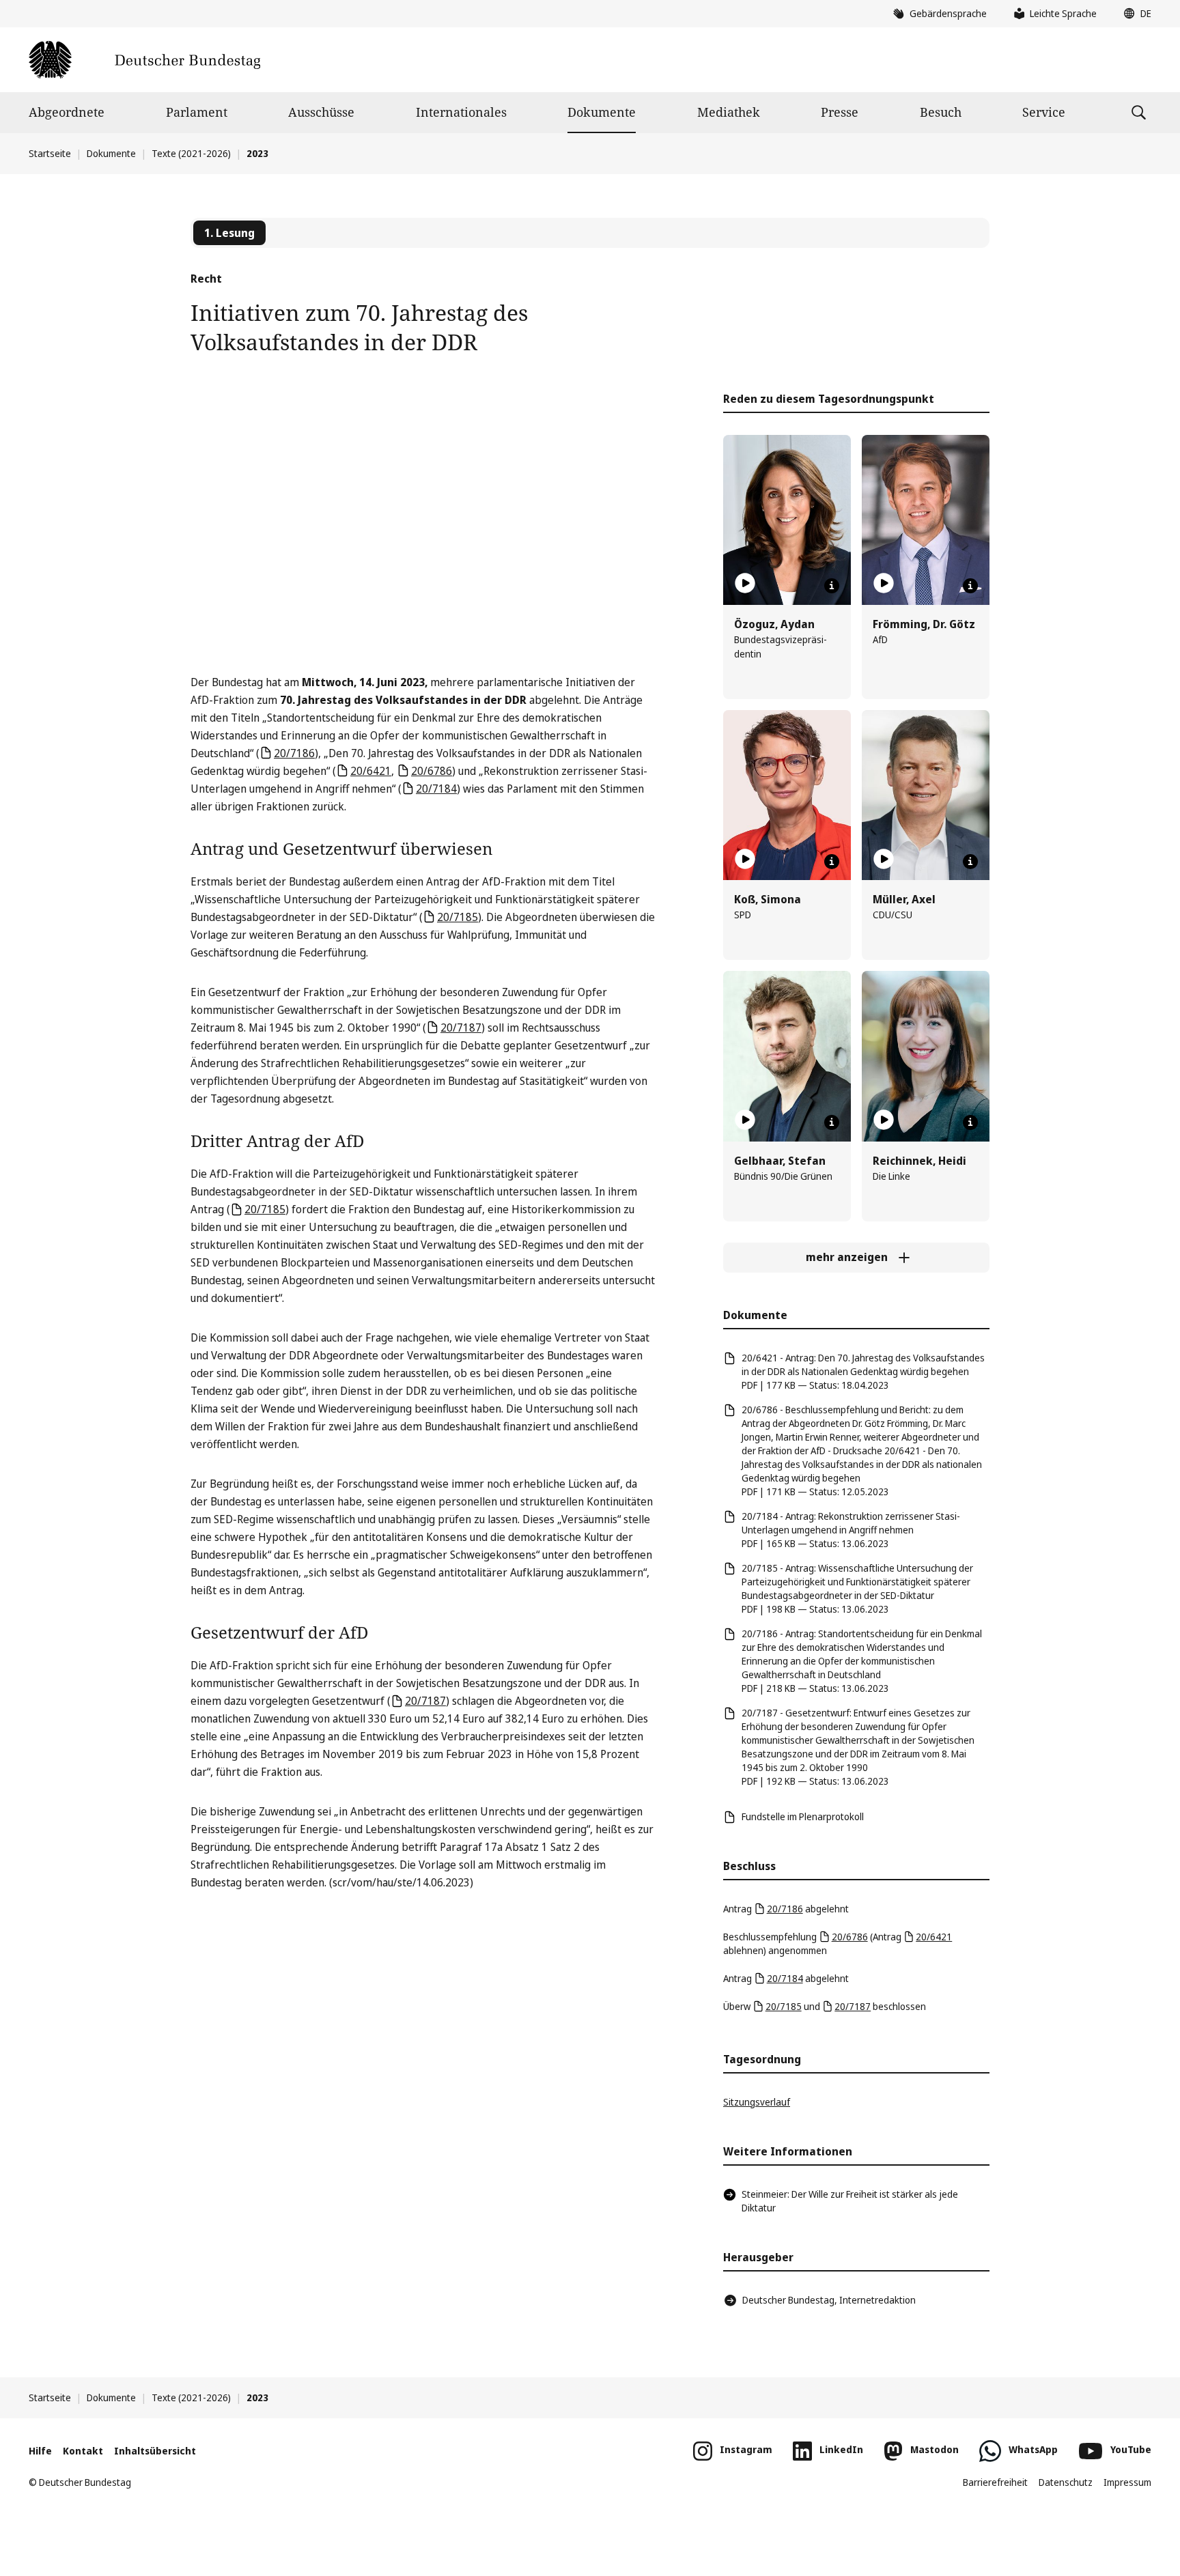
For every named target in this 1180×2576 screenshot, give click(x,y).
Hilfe (40, 2451)
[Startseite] (144, 60)
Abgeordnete (67, 112)
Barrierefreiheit (995, 2482)
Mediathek (729, 112)
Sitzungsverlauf (757, 2102)
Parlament (197, 112)
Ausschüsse (321, 112)
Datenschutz (1066, 2482)
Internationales (461, 112)
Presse (840, 112)
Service (1044, 112)
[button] (1134, 14)
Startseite (50, 153)
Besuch (941, 112)
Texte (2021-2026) (191, 153)
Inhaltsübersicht (155, 2451)
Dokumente (602, 112)
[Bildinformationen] (832, 586)
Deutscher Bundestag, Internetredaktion (829, 2300)
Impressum (1127, 2482)
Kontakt (83, 2451)
